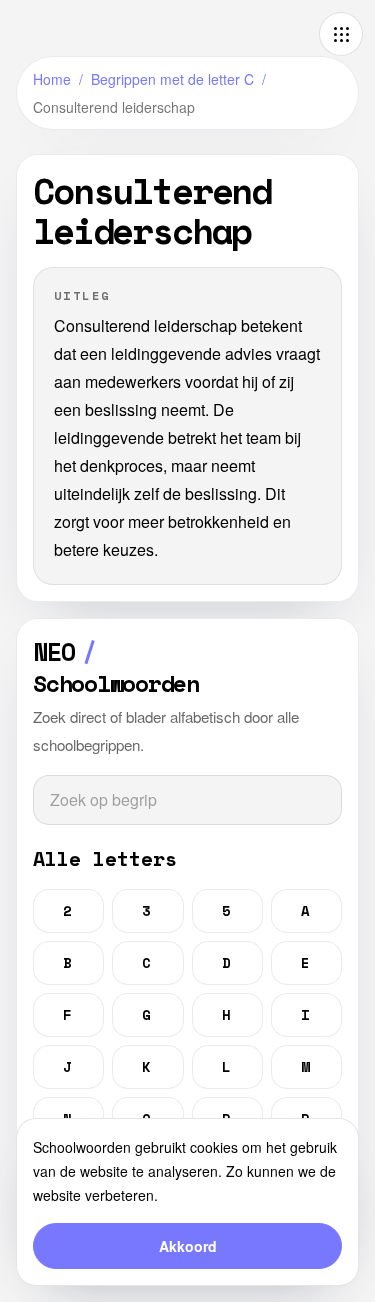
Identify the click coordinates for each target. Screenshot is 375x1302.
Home (52, 79)
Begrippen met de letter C (172, 79)
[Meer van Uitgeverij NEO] (341, 34)
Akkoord (188, 1246)
